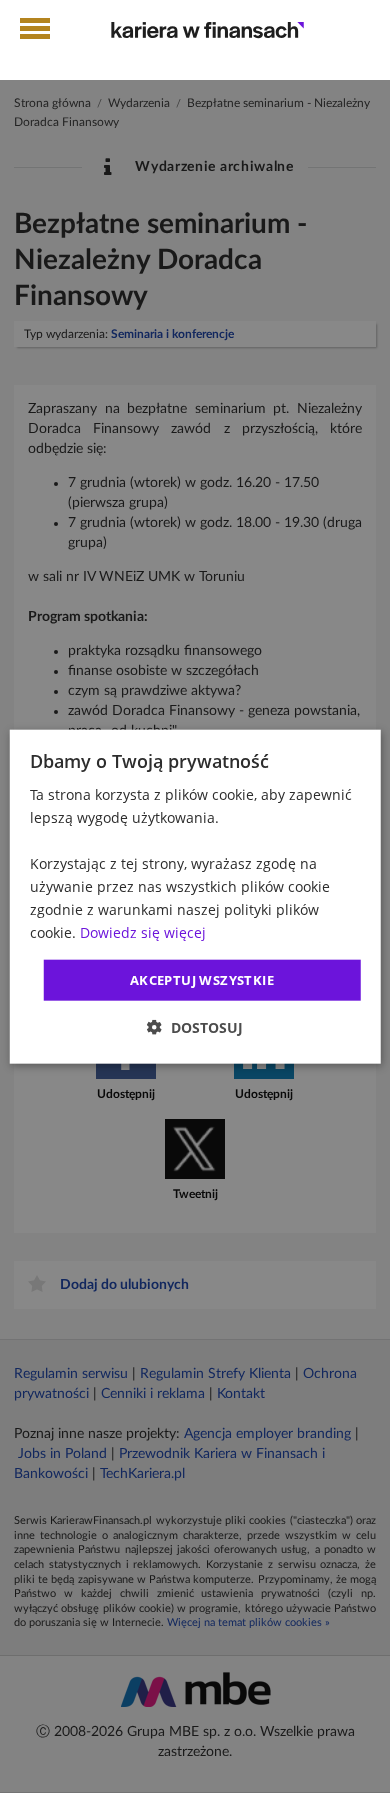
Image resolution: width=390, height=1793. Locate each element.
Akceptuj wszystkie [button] (202, 979)
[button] (195, 1027)
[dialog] (195, 896)
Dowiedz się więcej (143, 932)
